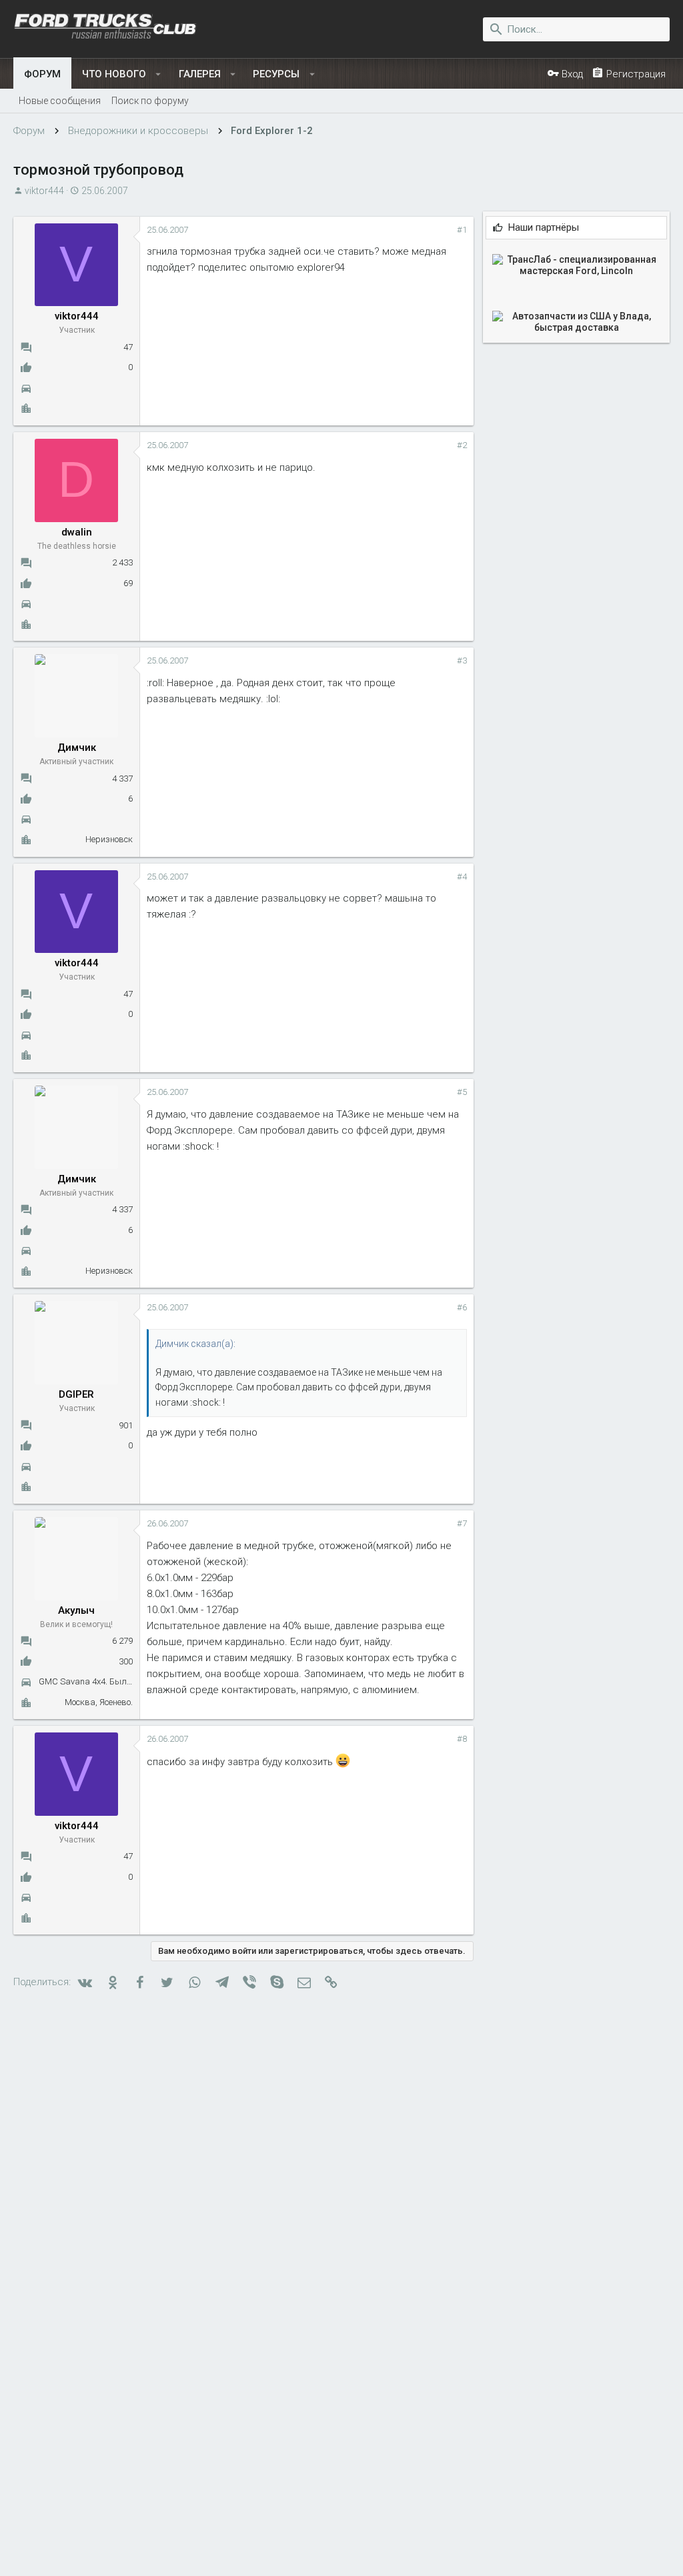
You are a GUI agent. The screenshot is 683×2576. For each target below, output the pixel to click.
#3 (462, 661)
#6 (462, 1307)
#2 (462, 445)
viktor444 (44, 191)
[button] (158, 74)
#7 (462, 1523)
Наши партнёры (544, 228)
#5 (462, 1092)
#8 (462, 1739)
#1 (462, 230)
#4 (462, 877)
